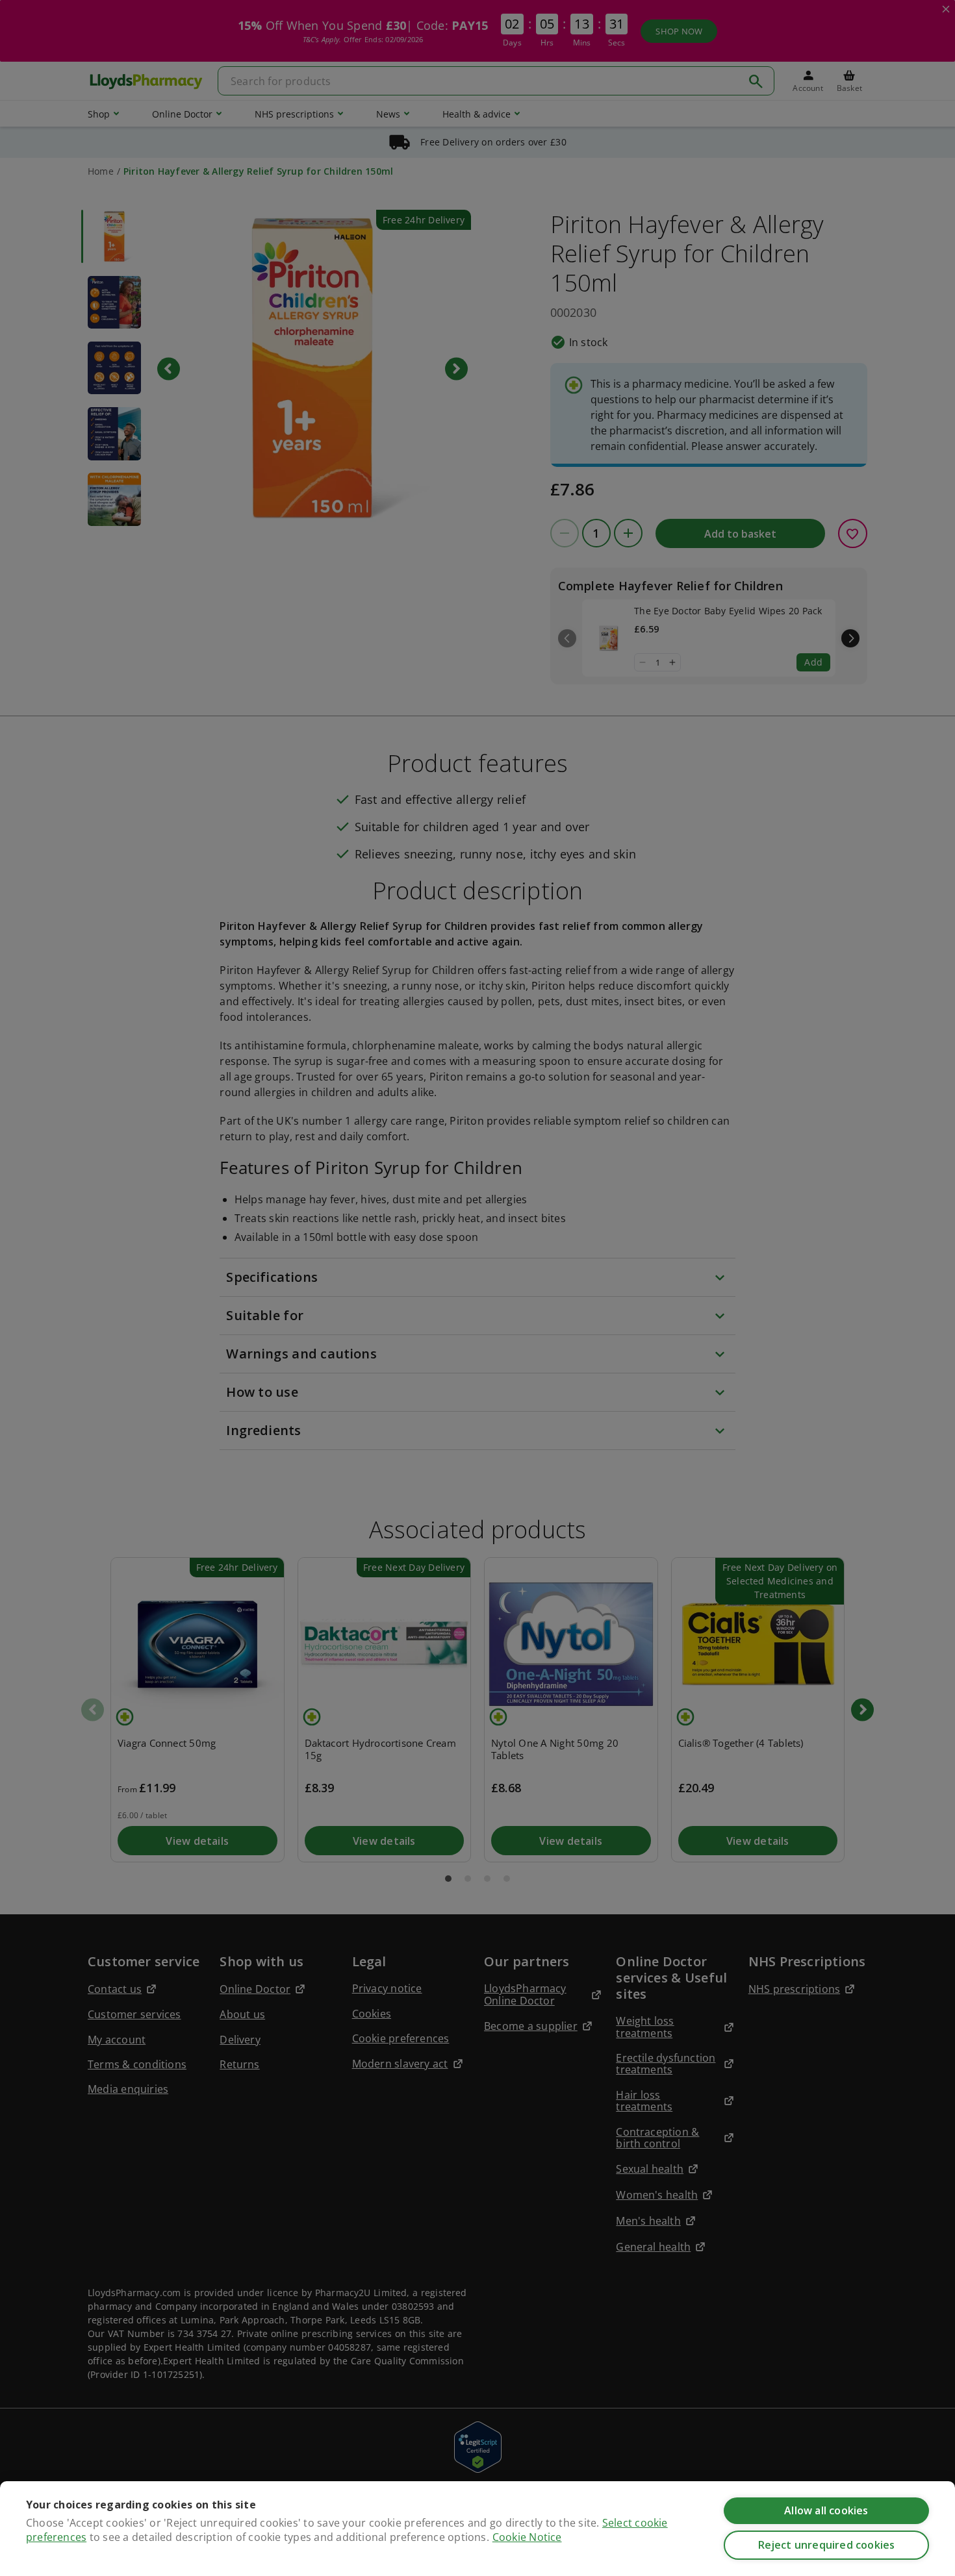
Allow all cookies (826, 2510)
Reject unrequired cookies (827, 2545)
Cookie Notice (527, 2537)
